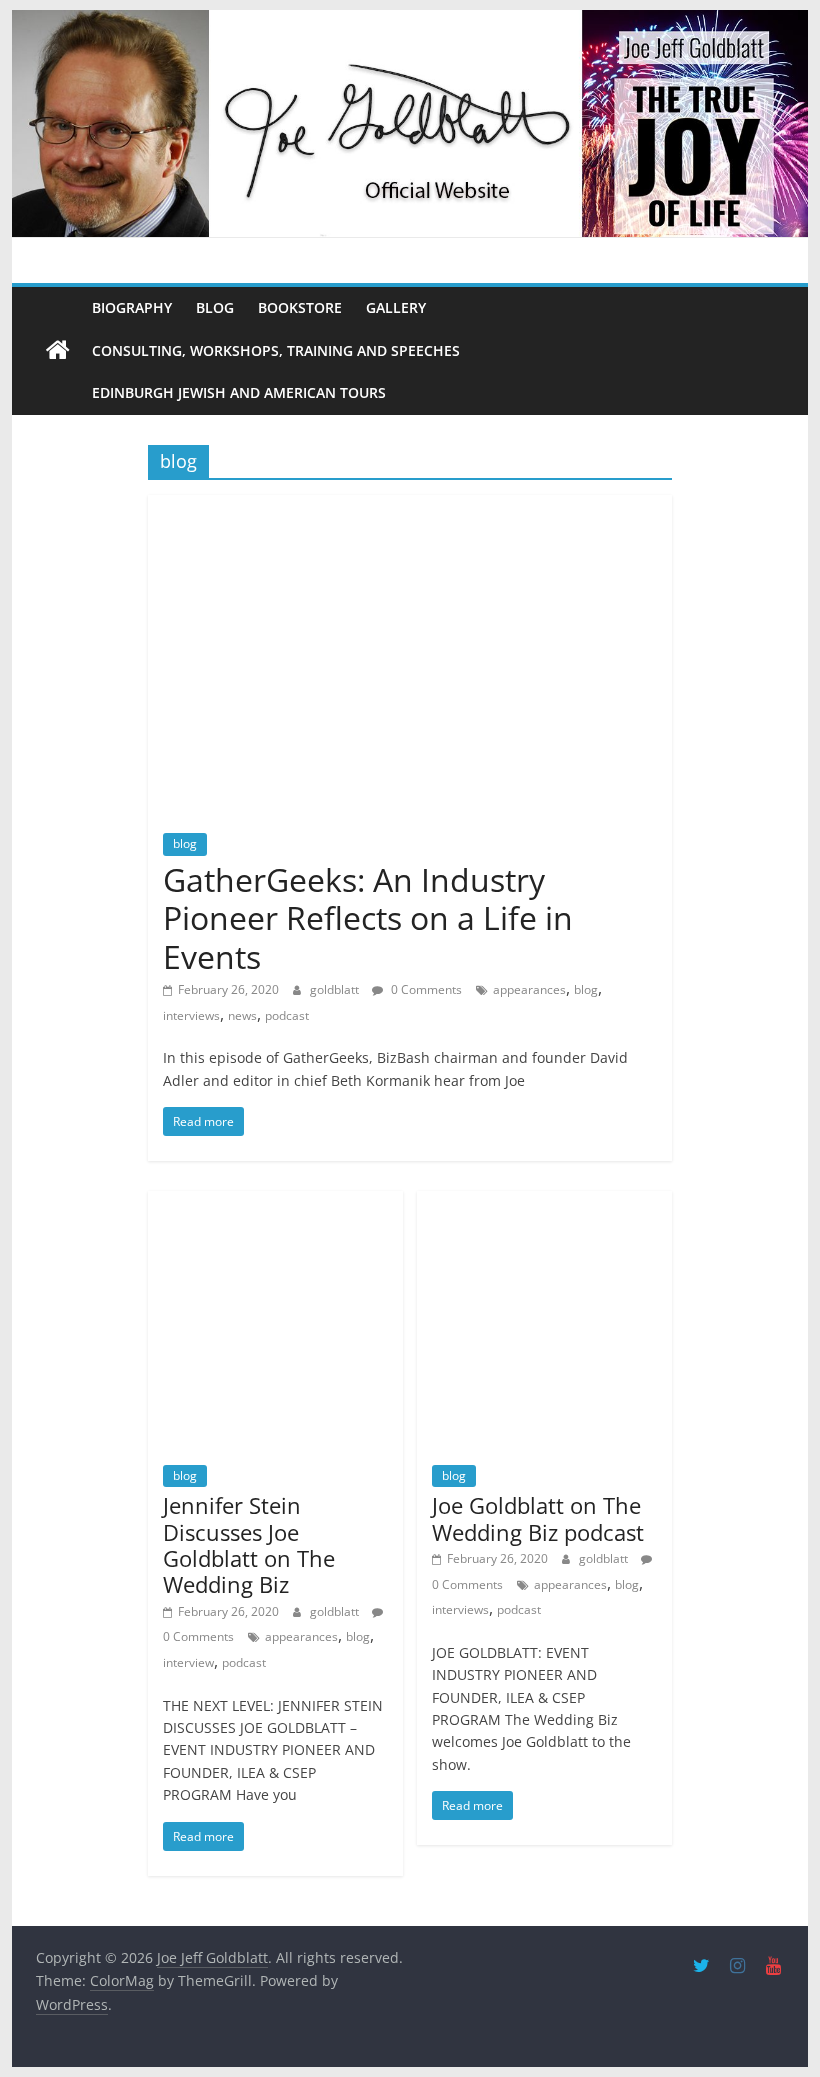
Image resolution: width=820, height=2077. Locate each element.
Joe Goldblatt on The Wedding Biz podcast (538, 1518)
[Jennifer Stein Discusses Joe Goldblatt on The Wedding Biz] (276, 1203)
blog (185, 843)
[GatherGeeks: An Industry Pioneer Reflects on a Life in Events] (410, 507)
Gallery (396, 307)
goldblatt (336, 989)
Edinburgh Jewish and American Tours (239, 392)
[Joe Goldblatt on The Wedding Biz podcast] (545, 1203)
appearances (529, 989)
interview (188, 1662)
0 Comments (425, 989)
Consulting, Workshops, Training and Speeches (276, 350)
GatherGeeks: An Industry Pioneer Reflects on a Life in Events (368, 918)
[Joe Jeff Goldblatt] (409, 22)
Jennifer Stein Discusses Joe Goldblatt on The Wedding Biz (249, 1544)
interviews (191, 1015)
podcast (287, 1015)
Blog (215, 307)
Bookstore (300, 307)
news (242, 1015)
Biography (132, 307)
